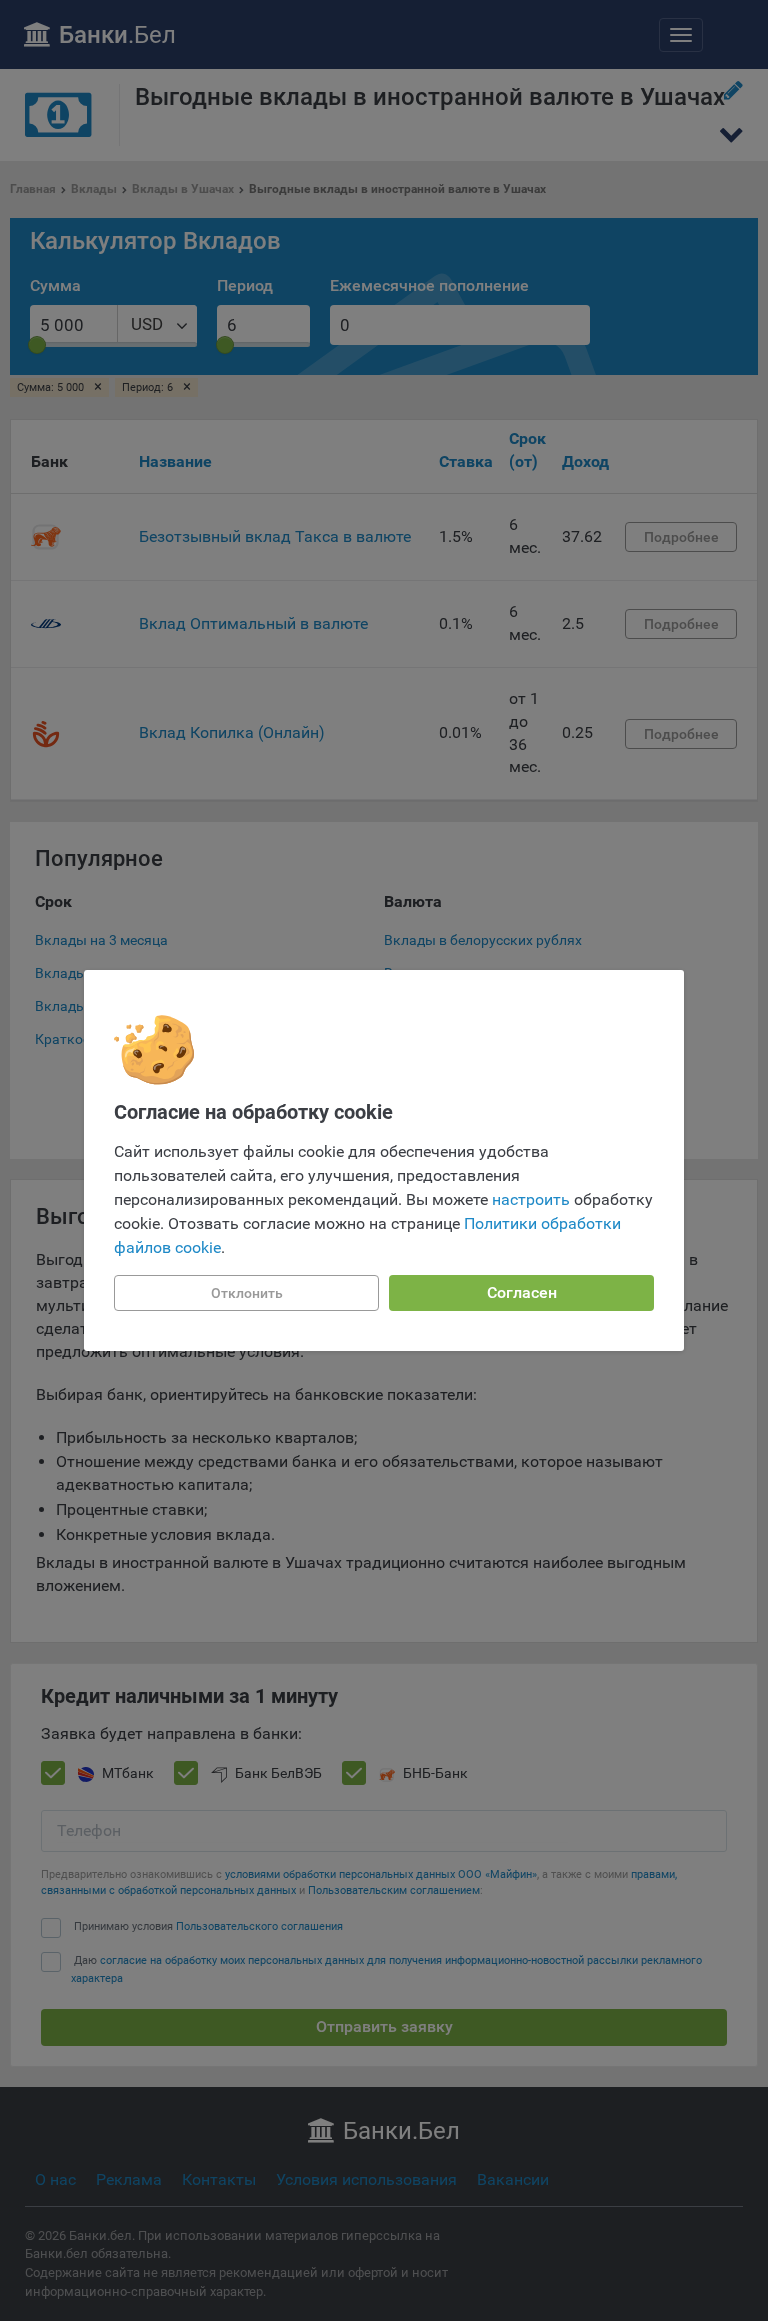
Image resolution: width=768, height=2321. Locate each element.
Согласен (522, 1292)
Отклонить (247, 1293)
